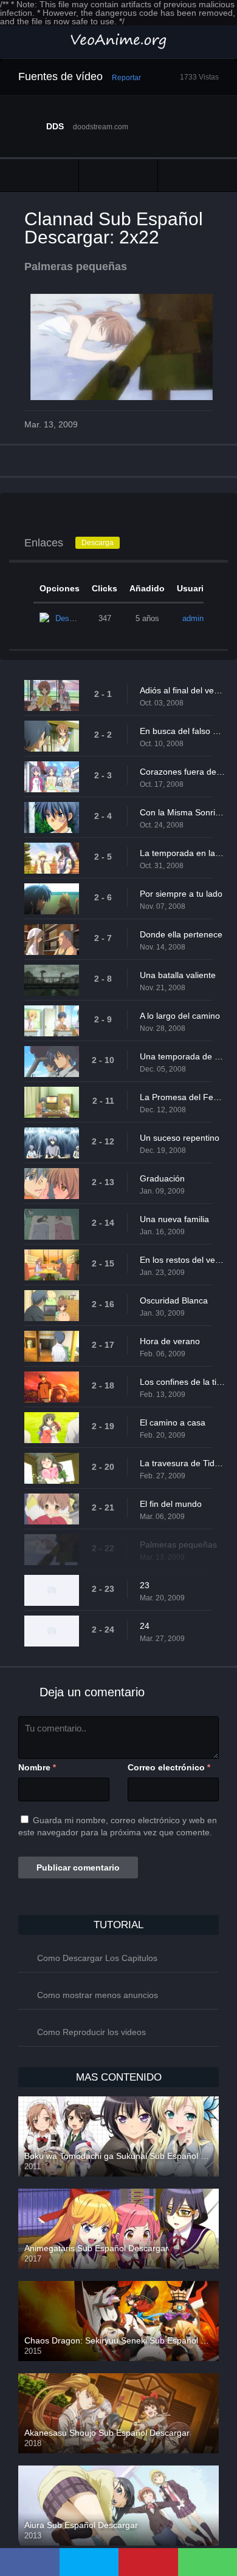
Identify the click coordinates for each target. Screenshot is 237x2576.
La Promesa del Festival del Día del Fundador (182, 1097)
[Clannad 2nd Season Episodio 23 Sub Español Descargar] (197, 175)
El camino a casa (173, 1422)
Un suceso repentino (180, 1138)
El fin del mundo (171, 1504)
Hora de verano (170, 1341)
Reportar (126, 78)
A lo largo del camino (180, 1016)
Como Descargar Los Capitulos (97, 1958)
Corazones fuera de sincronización (182, 772)
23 (145, 1585)
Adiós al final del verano (182, 690)
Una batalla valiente (178, 975)
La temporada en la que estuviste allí (182, 853)
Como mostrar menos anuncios (98, 1995)
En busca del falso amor (182, 731)
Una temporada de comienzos (182, 1056)
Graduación (162, 1178)
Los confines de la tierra (182, 1382)
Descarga (98, 543)
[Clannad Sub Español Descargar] (118, 175)
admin (193, 618)
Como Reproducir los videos (91, 2032)
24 (145, 1626)
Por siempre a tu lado (181, 894)
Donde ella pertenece (181, 934)
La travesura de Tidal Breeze (182, 1463)
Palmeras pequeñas (178, 1545)
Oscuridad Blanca (174, 1300)
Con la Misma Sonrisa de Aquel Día (182, 812)
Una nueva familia (174, 1219)
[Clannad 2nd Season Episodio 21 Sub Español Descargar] (39, 175)
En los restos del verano (182, 1260)
